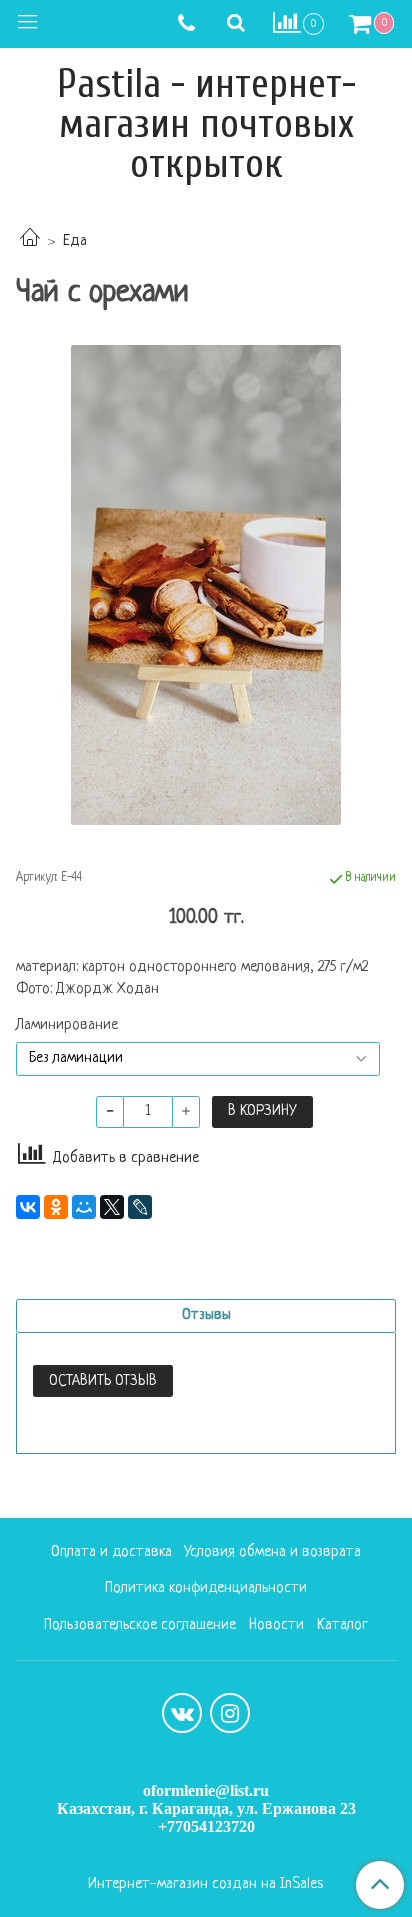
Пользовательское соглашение (140, 1625)
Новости (276, 1625)
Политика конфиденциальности (206, 1588)
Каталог (342, 1625)
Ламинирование (67, 1026)
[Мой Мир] (84, 1207)
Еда (75, 241)
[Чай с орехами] (206, 585)
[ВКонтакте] (28, 1207)
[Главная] (30, 241)
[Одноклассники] (56, 1207)
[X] (112, 1207)
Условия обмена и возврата (272, 1552)
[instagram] (230, 1713)
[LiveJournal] (140, 1207)
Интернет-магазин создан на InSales (205, 1885)
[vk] (182, 1713)
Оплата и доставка (111, 1552)
